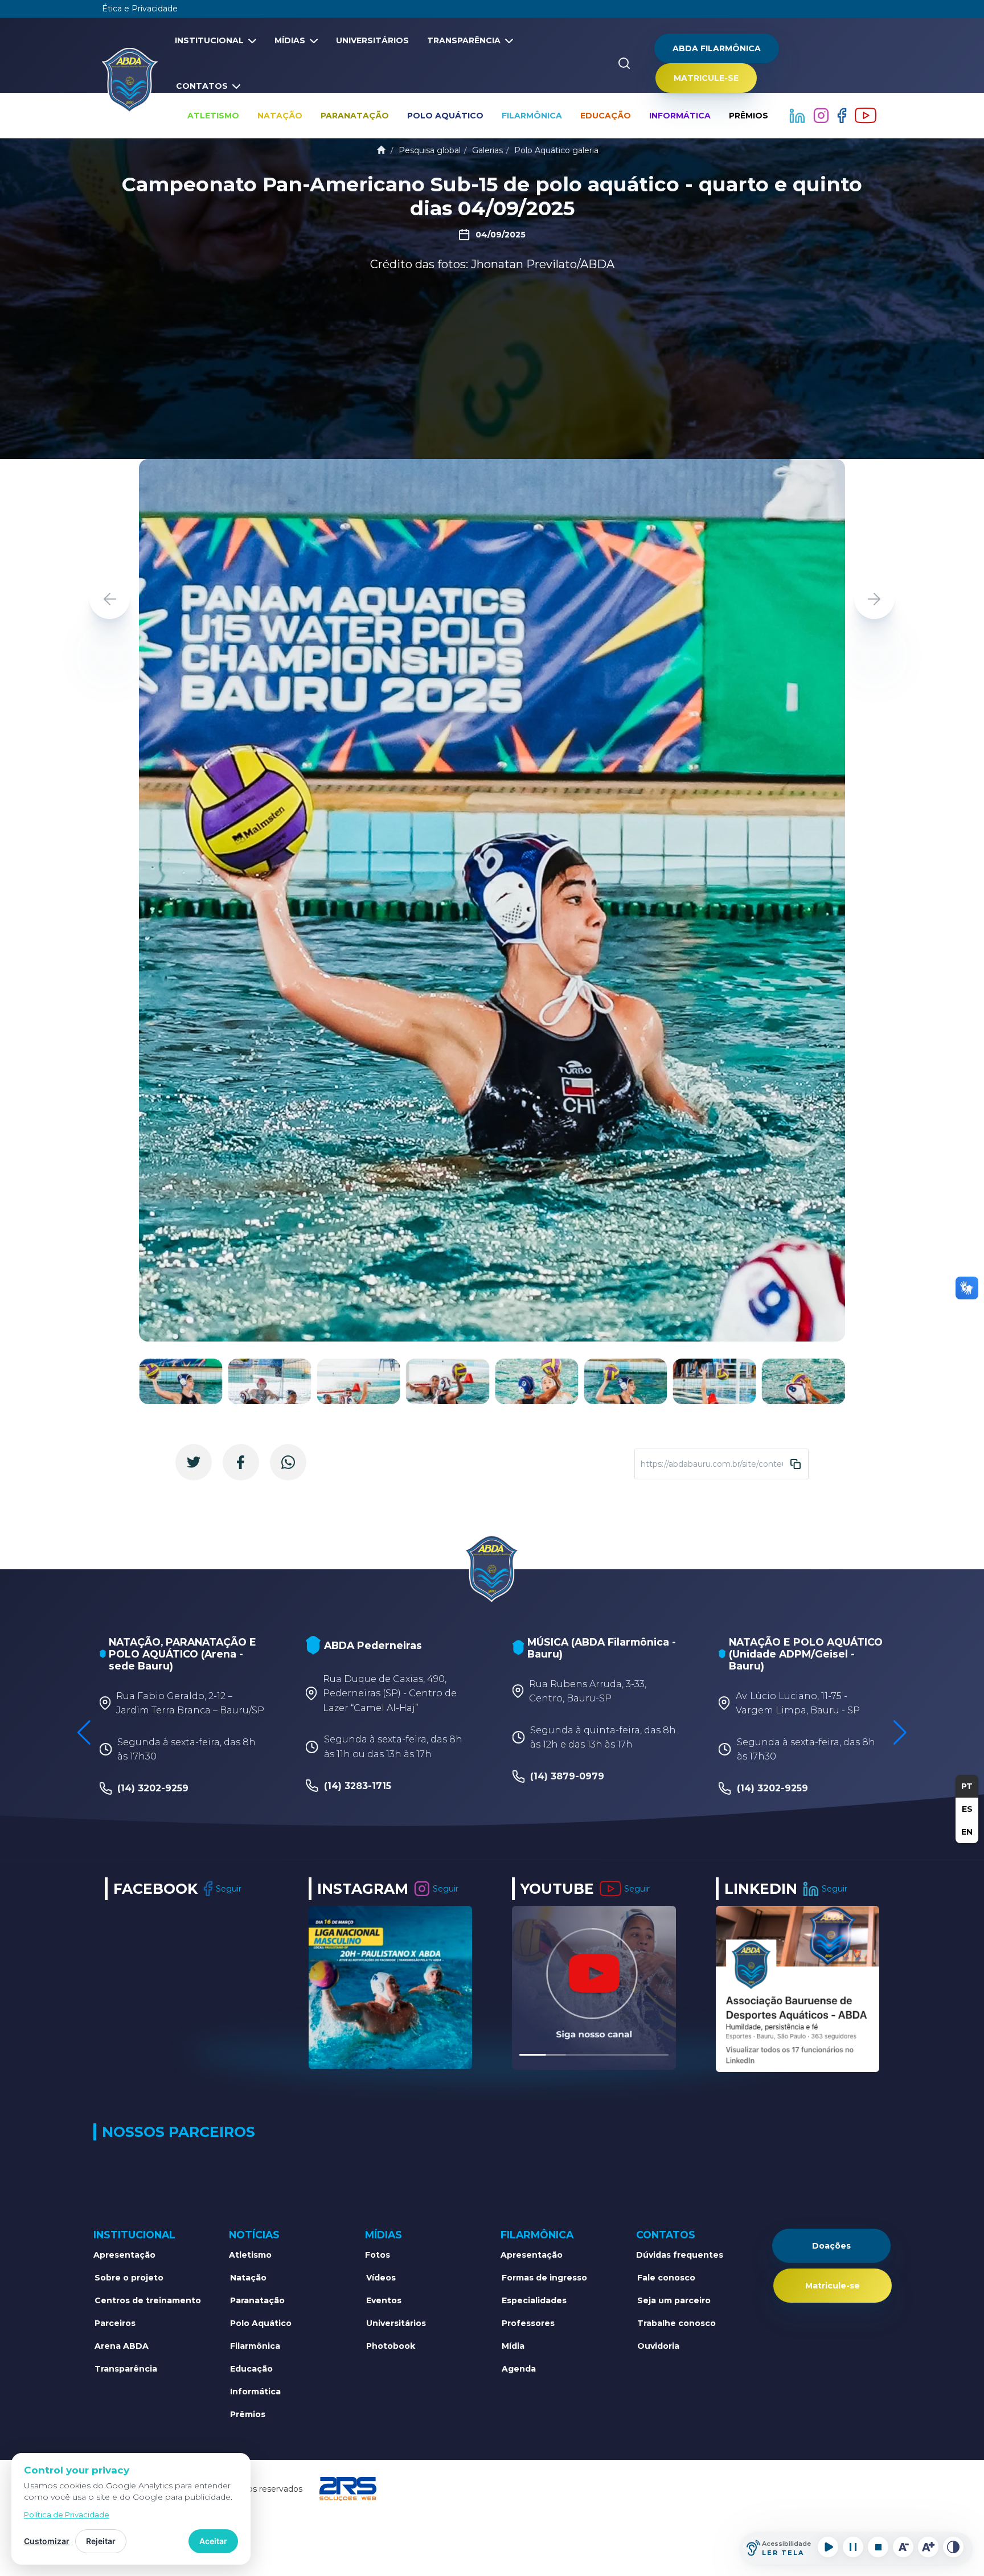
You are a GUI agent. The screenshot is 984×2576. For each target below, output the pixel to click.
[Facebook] (843, 115)
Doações (831, 2246)
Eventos (384, 2300)
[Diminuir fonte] (903, 2547)
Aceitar (213, 2541)
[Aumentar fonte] (928, 2547)
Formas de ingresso (544, 2278)
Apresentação (124, 2255)
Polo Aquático (445, 116)
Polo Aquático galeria (556, 150)
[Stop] (878, 2547)
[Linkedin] (798, 115)
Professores (528, 2323)
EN (967, 1832)
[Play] (828, 2547)
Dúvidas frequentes (680, 2255)
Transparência (464, 40)
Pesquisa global (430, 150)
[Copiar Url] (796, 1464)
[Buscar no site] (624, 63)
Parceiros (115, 2323)
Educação (606, 116)
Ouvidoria (658, 2346)
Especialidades (534, 2300)
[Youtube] (866, 115)
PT (967, 1786)
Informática (680, 116)
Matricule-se (706, 78)
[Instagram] (822, 115)
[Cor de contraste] (953, 2547)
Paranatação (355, 116)
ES (967, 1809)
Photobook (391, 2346)
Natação (280, 116)
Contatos (202, 86)
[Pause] (853, 2547)
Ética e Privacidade (140, 9)
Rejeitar (101, 2541)
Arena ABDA (122, 2346)
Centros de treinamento (148, 2300)
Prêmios (749, 116)
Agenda (519, 2369)
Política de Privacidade (67, 2515)
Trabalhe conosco (676, 2323)
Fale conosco (666, 2278)
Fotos (378, 2255)
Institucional (209, 40)
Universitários (372, 40)
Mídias (290, 40)
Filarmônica (532, 116)
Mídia (513, 2346)
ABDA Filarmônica (717, 48)
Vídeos (381, 2278)
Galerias (487, 150)
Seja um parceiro (674, 2300)
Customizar (47, 2541)
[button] (874, 599)
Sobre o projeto (129, 2278)
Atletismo (213, 116)
